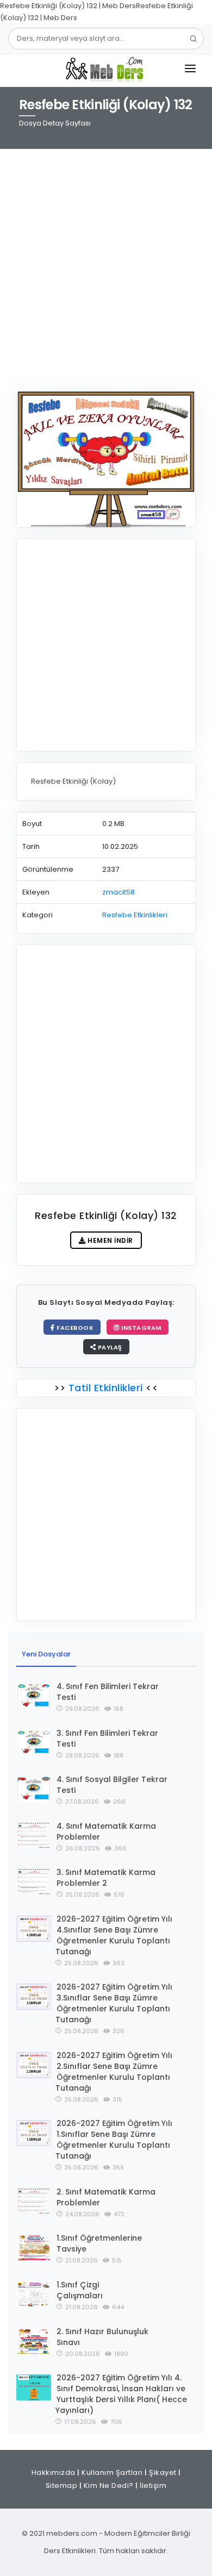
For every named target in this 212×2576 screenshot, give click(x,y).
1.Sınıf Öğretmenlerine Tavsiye (99, 2243)
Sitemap (62, 2486)
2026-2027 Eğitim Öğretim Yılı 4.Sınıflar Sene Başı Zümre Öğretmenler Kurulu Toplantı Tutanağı (114, 1935)
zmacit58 (119, 892)
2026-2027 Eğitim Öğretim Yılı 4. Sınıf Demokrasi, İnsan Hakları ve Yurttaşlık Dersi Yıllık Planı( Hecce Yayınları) (121, 2394)
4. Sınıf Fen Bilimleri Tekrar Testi (108, 1692)
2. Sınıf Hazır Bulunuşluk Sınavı (102, 2337)
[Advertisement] (106, 263)
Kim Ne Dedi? (109, 2486)
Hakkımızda (54, 2472)
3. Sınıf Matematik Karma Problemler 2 (106, 1878)
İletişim (153, 2486)
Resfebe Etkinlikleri (135, 915)
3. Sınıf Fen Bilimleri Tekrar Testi (107, 1739)
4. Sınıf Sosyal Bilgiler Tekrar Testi (112, 1785)
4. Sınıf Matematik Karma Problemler (106, 1831)
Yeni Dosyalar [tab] (46, 1654)
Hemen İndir (110, 1240)
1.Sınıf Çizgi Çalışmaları (80, 2290)
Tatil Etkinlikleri (105, 1388)
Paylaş (109, 1347)
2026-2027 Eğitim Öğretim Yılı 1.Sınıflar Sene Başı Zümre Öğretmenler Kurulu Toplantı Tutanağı (114, 2140)
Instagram (141, 1328)
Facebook (74, 1328)
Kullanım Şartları (112, 2472)
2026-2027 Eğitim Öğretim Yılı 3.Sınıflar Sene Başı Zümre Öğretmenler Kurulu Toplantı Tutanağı (114, 2003)
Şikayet (163, 2472)
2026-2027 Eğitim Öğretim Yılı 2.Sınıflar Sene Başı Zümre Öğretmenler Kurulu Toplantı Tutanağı (114, 2072)
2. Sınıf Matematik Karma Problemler (106, 2197)
